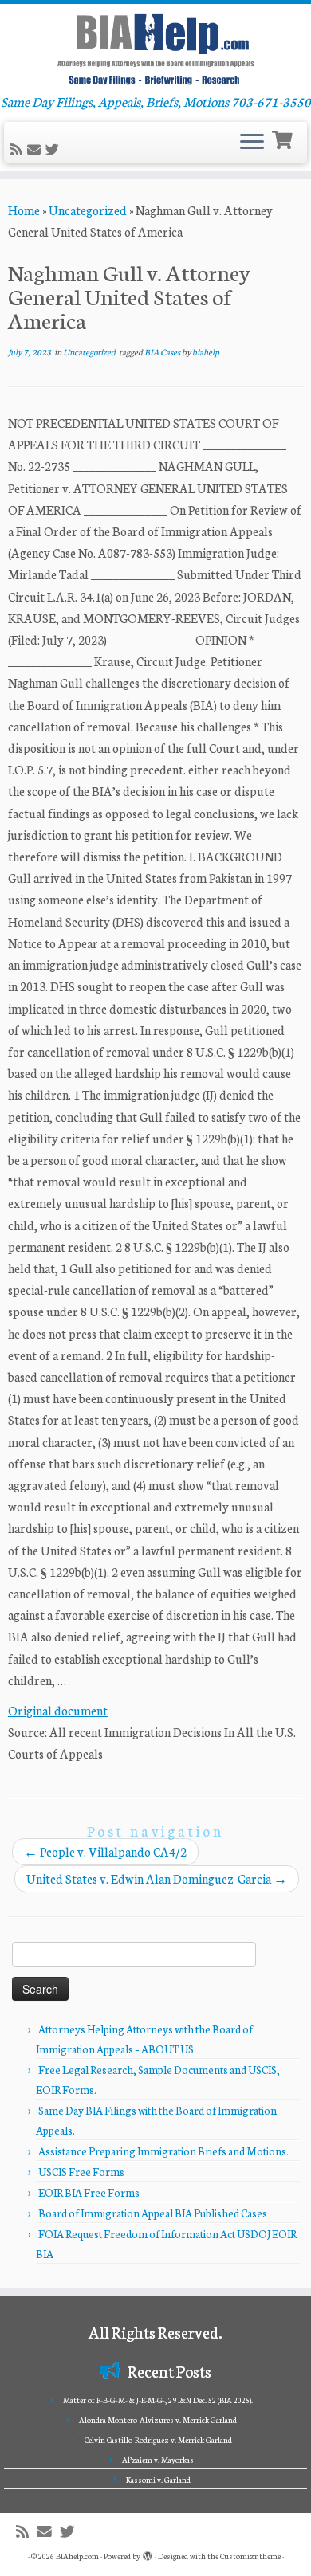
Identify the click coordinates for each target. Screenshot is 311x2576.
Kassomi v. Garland (158, 2480)
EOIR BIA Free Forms (89, 2192)
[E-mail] (36, 149)
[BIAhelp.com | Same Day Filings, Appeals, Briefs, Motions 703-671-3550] (155, 49)
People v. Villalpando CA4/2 (105, 1851)
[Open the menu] (252, 143)
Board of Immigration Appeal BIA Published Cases (153, 2213)
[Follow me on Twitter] (55, 149)
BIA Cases (163, 352)
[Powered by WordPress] (148, 2553)
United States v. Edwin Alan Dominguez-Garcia (157, 1878)
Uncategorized (88, 210)
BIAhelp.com (77, 2556)
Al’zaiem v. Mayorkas (158, 2460)
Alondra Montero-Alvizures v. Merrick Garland (158, 2420)
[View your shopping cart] (284, 138)
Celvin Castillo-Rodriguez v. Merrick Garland (158, 2440)
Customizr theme (250, 2556)
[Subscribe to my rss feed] (19, 149)
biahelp (206, 352)
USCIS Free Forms (81, 2172)
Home (24, 210)
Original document (58, 1710)
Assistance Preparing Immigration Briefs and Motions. (163, 2151)
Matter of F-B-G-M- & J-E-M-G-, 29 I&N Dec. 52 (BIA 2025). (158, 2400)
